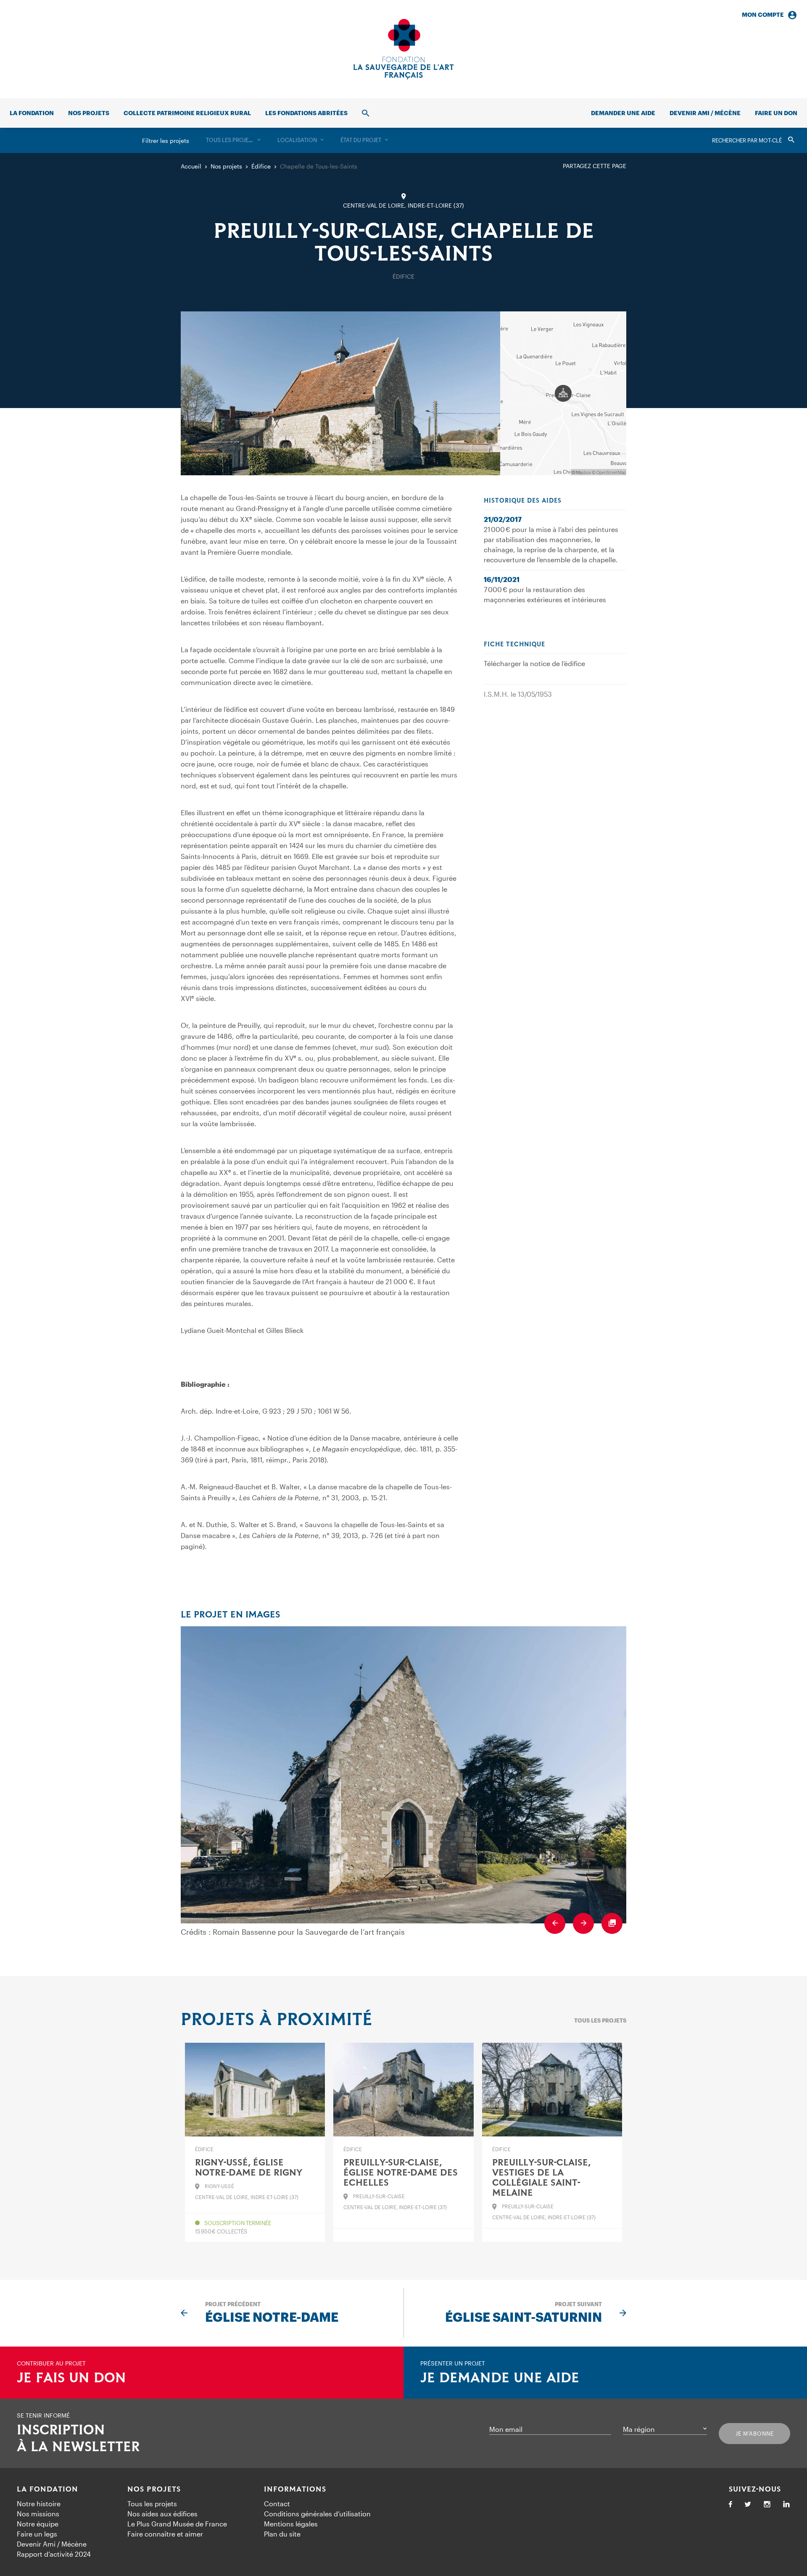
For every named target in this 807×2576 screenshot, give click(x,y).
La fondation (32, 113)
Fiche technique (514, 645)
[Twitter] (748, 2505)
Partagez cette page (595, 166)
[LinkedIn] (786, 2505)
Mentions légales (291, 2524)
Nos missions (38, 2514)
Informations (295, 2489)
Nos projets (89, 113)
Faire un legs (37, 2534)
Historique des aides (523, 501)
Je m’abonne (755, 2434)
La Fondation (47, 2489)
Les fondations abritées (306, 113)
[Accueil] (403, 49)
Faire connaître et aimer (165, 2534)
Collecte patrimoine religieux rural (187, 113)
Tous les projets (600, 2020)
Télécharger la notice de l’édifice (534, 663)
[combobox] (233, 140)
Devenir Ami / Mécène (705, 113)
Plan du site (282, 2534)
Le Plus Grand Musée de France (177, 2524)
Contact (277, 2504)
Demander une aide (623, 113)
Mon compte (763, 14)
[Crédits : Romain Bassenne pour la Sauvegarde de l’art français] (403, 1775)
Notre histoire (39, 2504)
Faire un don (776, 113)
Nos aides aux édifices (162, 2514)
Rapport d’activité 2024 (54, 2554)
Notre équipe (38, 2524)
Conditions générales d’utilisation (317, 2514)
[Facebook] (731, 2505)
